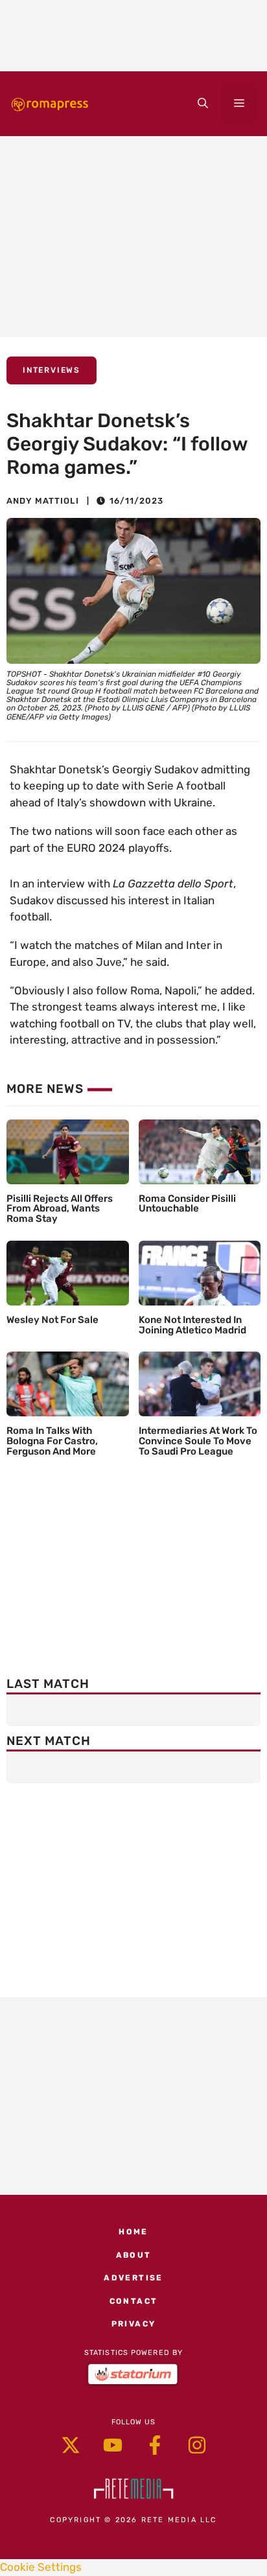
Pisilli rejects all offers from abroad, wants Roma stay (60, 1209)
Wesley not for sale (52, 1320)
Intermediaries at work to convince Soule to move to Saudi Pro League (198, 1441)
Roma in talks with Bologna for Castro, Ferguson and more (52, 1441)
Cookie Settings (41, 2567)
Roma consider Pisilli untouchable (187, 1204)
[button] (203, 104)
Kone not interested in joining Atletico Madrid (192, 1325)
